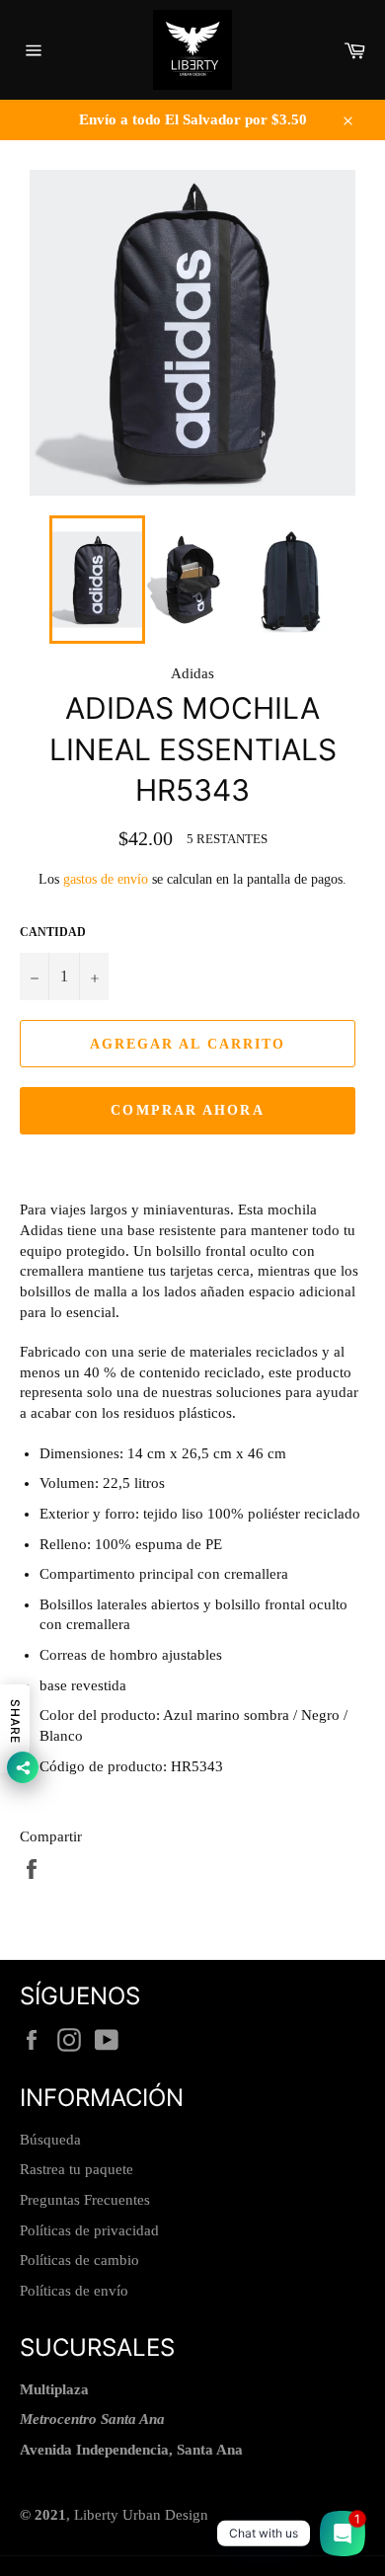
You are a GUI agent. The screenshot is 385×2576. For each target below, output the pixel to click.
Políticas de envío (74, 2291)
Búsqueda (50, 2140)
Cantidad (53, 932)
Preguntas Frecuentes (85, 2200)
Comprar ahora (187, 1110)
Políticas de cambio (79, 2260)
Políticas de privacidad (89, 2230)
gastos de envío (106, 879)
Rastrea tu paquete (77, 2169)
